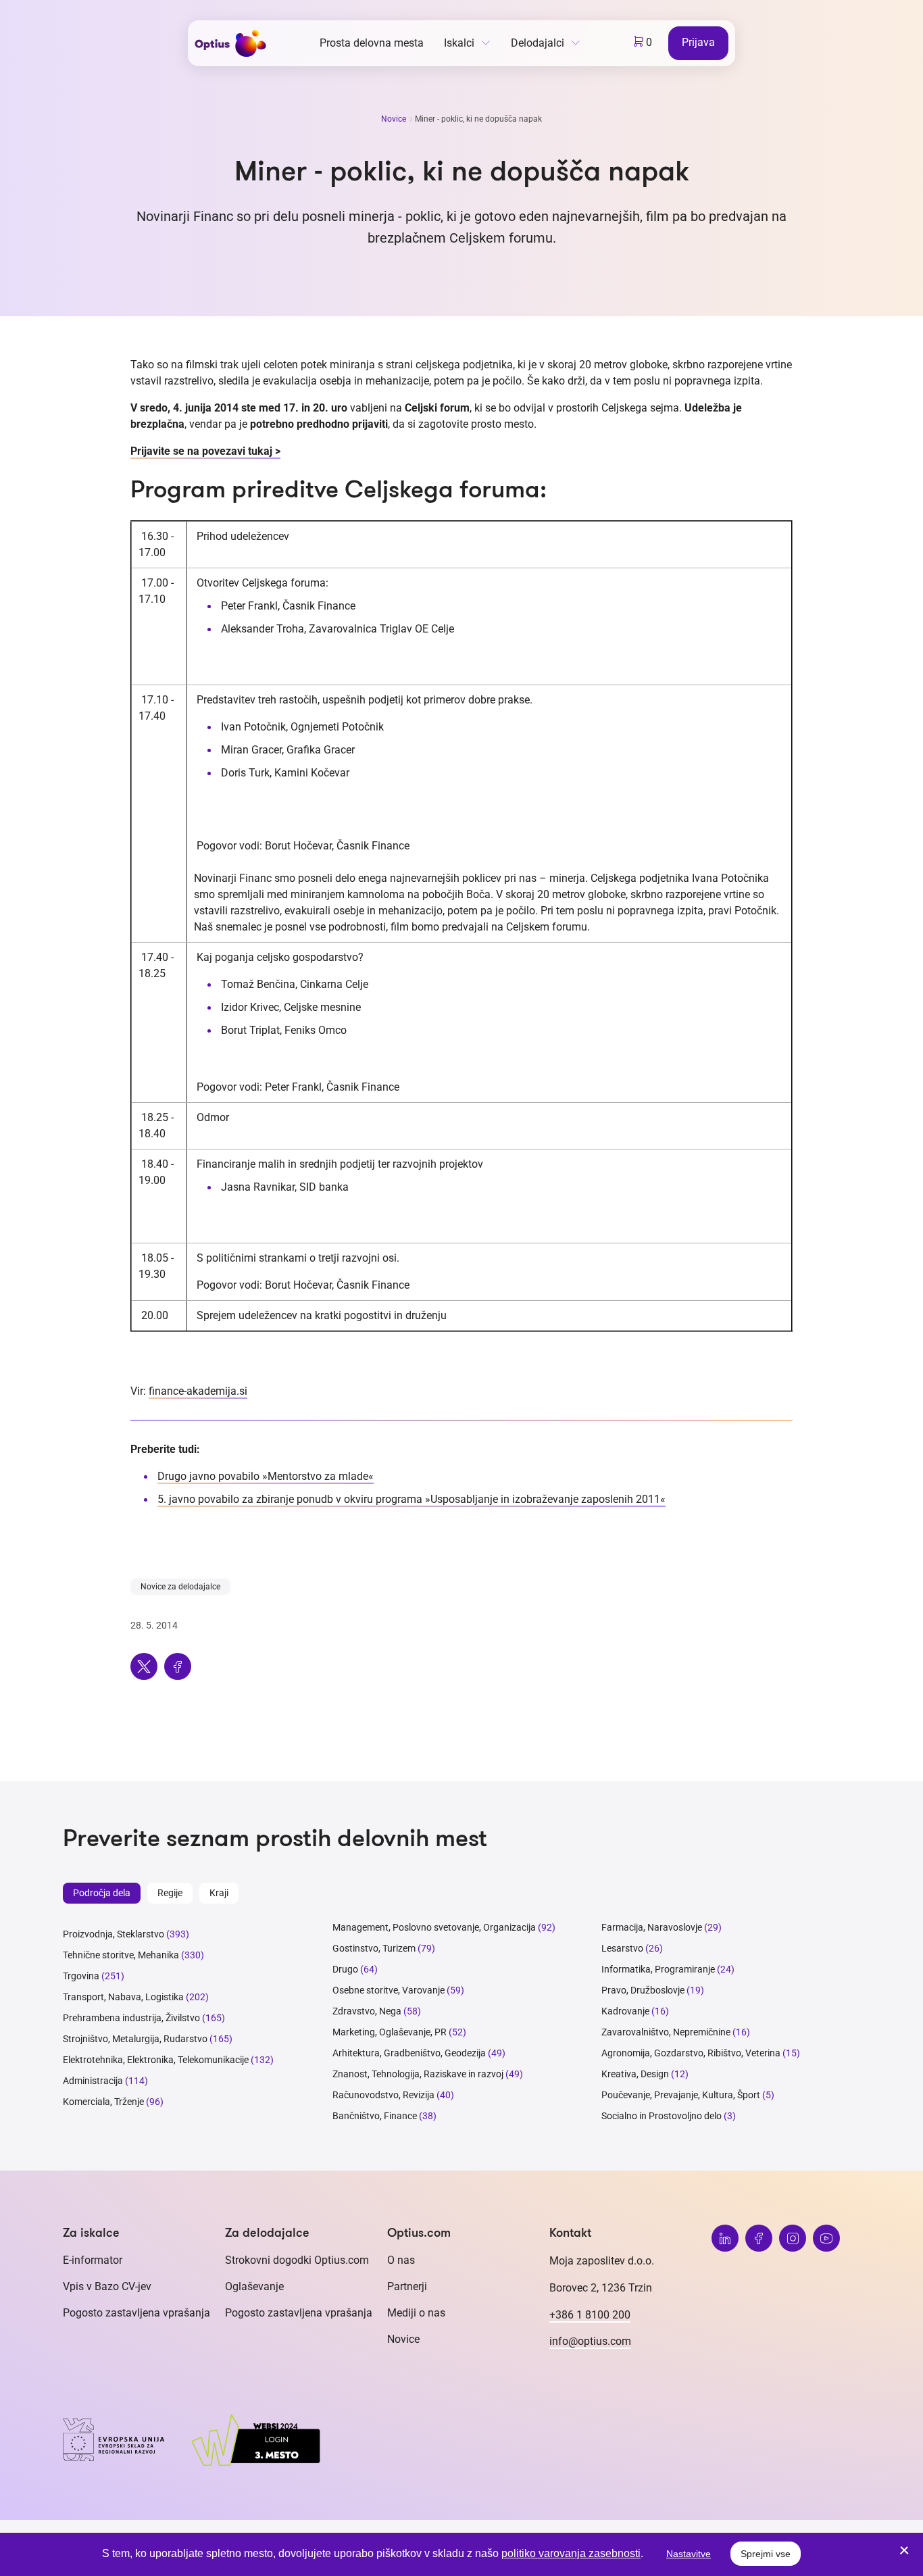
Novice (395, 119)
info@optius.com (590, 2341)
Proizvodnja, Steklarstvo (114, 1934)
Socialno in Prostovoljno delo (662, 2116)
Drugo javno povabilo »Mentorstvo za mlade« (266, 1476)
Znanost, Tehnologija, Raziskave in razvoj (418, 2074)
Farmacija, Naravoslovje (653, 1927)
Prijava (698, 42)
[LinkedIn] (725, 2238)
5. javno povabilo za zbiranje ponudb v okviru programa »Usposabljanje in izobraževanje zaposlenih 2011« (411, 1499)
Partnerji (407, 2286)
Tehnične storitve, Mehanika (121, 1955)
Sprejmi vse (766, 2554)
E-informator (93, 2260)
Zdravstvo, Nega (367, 2011)
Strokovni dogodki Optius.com (297, 2260)
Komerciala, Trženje (103, 2102)
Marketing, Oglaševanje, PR (390, 2032)
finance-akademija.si (198, 1391)
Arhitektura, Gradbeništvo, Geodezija (409, 2053)
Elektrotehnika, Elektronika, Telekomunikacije (156, 2060)
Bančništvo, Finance (375, 2116)
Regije (170, 1893)
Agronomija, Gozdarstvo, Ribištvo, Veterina (691, 2053)
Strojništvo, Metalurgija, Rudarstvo (135, 2039)
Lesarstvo (622, 1948)
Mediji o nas (416, 2313)
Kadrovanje (625, 2011)
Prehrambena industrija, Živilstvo (131, 2018)
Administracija (93, 2081)
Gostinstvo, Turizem (374, 1948)
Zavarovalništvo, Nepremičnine (666, 2032)
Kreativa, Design (635, 2074)
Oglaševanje (254, 2286)
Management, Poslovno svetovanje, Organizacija (434, 1927)
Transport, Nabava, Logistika (123, 1997)
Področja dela (102, 1893)
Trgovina (81, 1976)
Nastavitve (689, 2554)
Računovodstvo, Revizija (383, 2095)
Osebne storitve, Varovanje (389, 1990)
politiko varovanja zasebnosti (571, 2553)
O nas (401, 2260)
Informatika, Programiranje (658, 1969)
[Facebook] (759, 2238)
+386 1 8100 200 (590, 2315)
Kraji (219, 1893)
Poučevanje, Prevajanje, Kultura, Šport (681, 2095)
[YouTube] (826, 2238)
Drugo (345, 1969)
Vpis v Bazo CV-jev (107, 2286)
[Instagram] (793, 2238)
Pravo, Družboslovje (643, 1990)
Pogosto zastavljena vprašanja (136, 2313)
